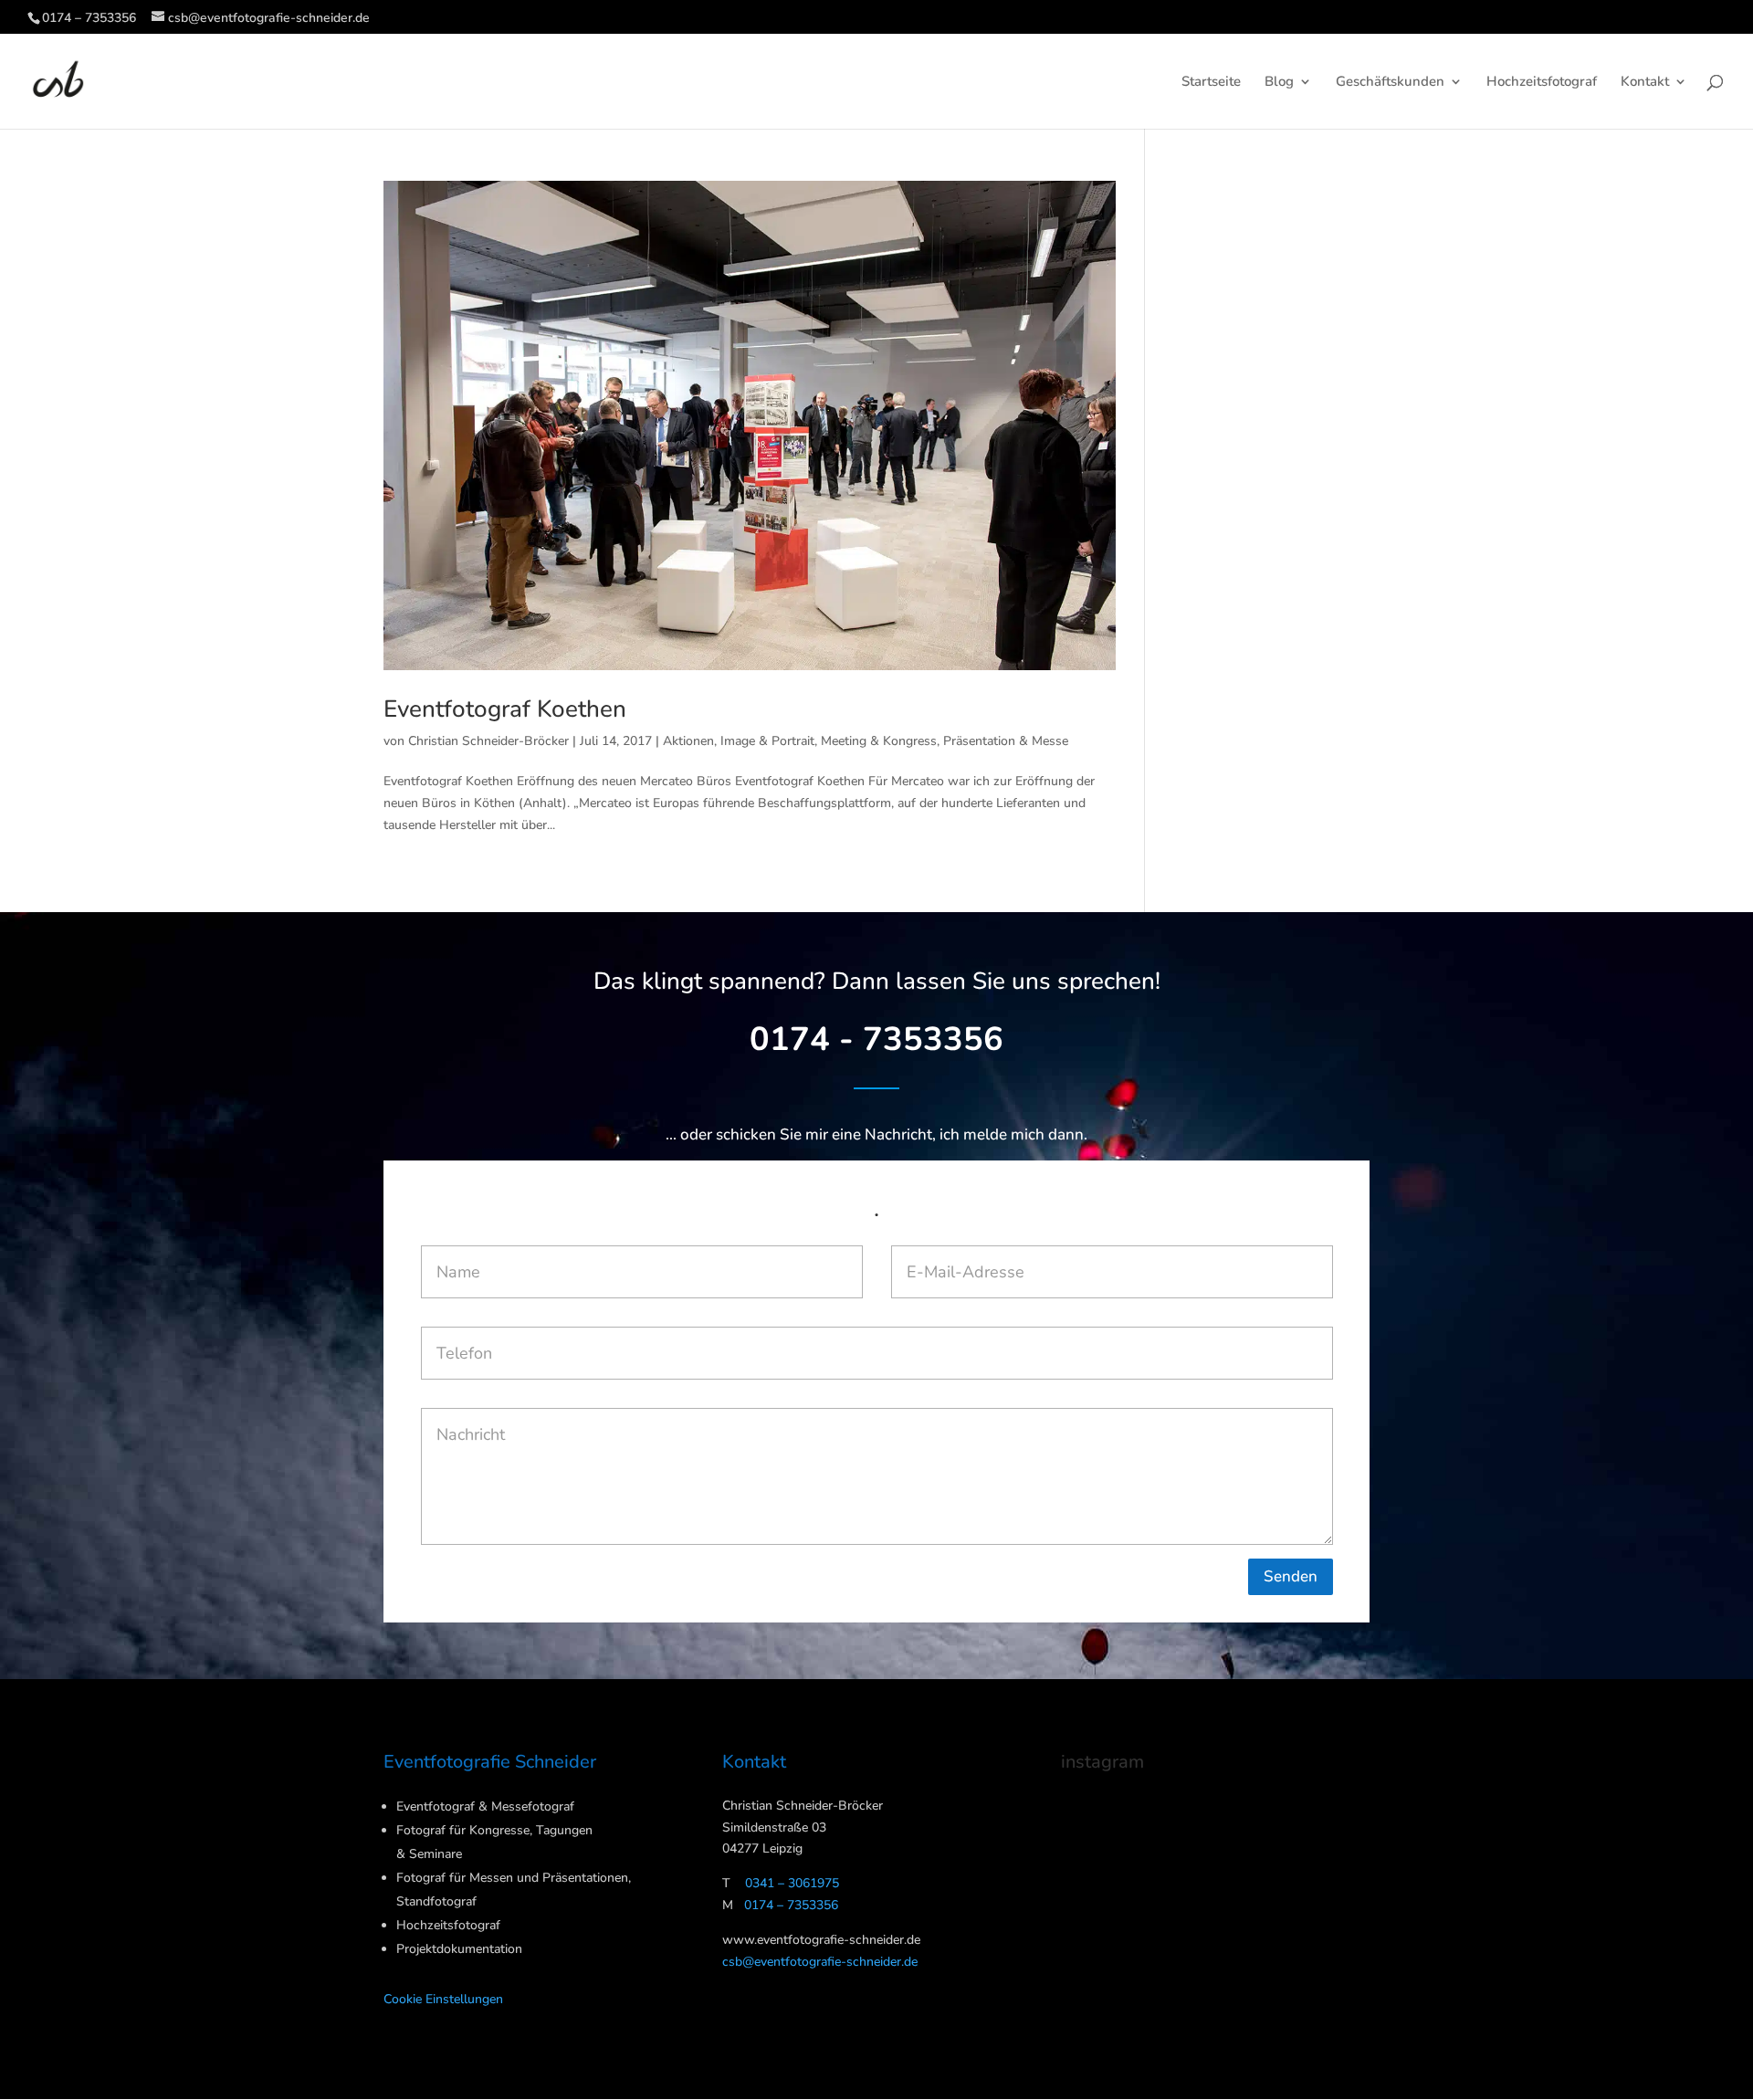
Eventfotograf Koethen (505, 709)
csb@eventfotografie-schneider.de (820, 1962)
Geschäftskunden (1390, 83)
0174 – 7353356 (89, 18)
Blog (1279, 83)
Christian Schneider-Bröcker (488, 741)
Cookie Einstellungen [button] (443, 1999)
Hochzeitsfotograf (1542, 83)
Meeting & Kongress (879, 741)
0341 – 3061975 (792, 1883)
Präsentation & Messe (1006, 741)
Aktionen (688, 741)
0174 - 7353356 (876, 1039)
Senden (1291, 1576)
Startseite (1211, 83)
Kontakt (1645, 83)
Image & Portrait (767, 741)
